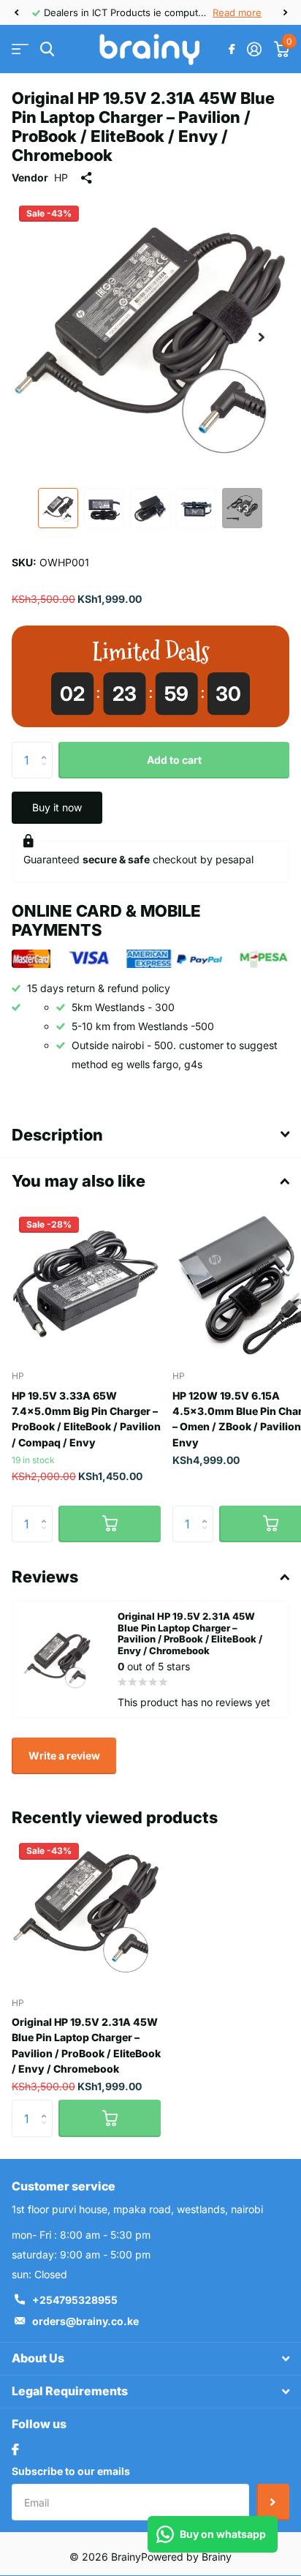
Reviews (45, 1577)
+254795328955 (75, 2300)
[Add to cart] (110, 1524)
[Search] (47, 49)
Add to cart (174, 760)
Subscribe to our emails (71, 2471)
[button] (16, 12)
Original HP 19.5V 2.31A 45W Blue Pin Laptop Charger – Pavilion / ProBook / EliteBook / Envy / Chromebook (86, 2045)
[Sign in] (254, 49)
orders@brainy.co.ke (85, 2321)
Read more (237, 12)
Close (150, 2359)
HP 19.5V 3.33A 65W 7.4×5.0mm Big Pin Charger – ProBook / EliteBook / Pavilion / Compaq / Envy (86, 1419)
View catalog (20, 49)
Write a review (64, 1755)
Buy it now (57, 807)
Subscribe (273, 2502)
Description (57, 1135)
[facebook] (15, 2449)
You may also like (79, 1181)
